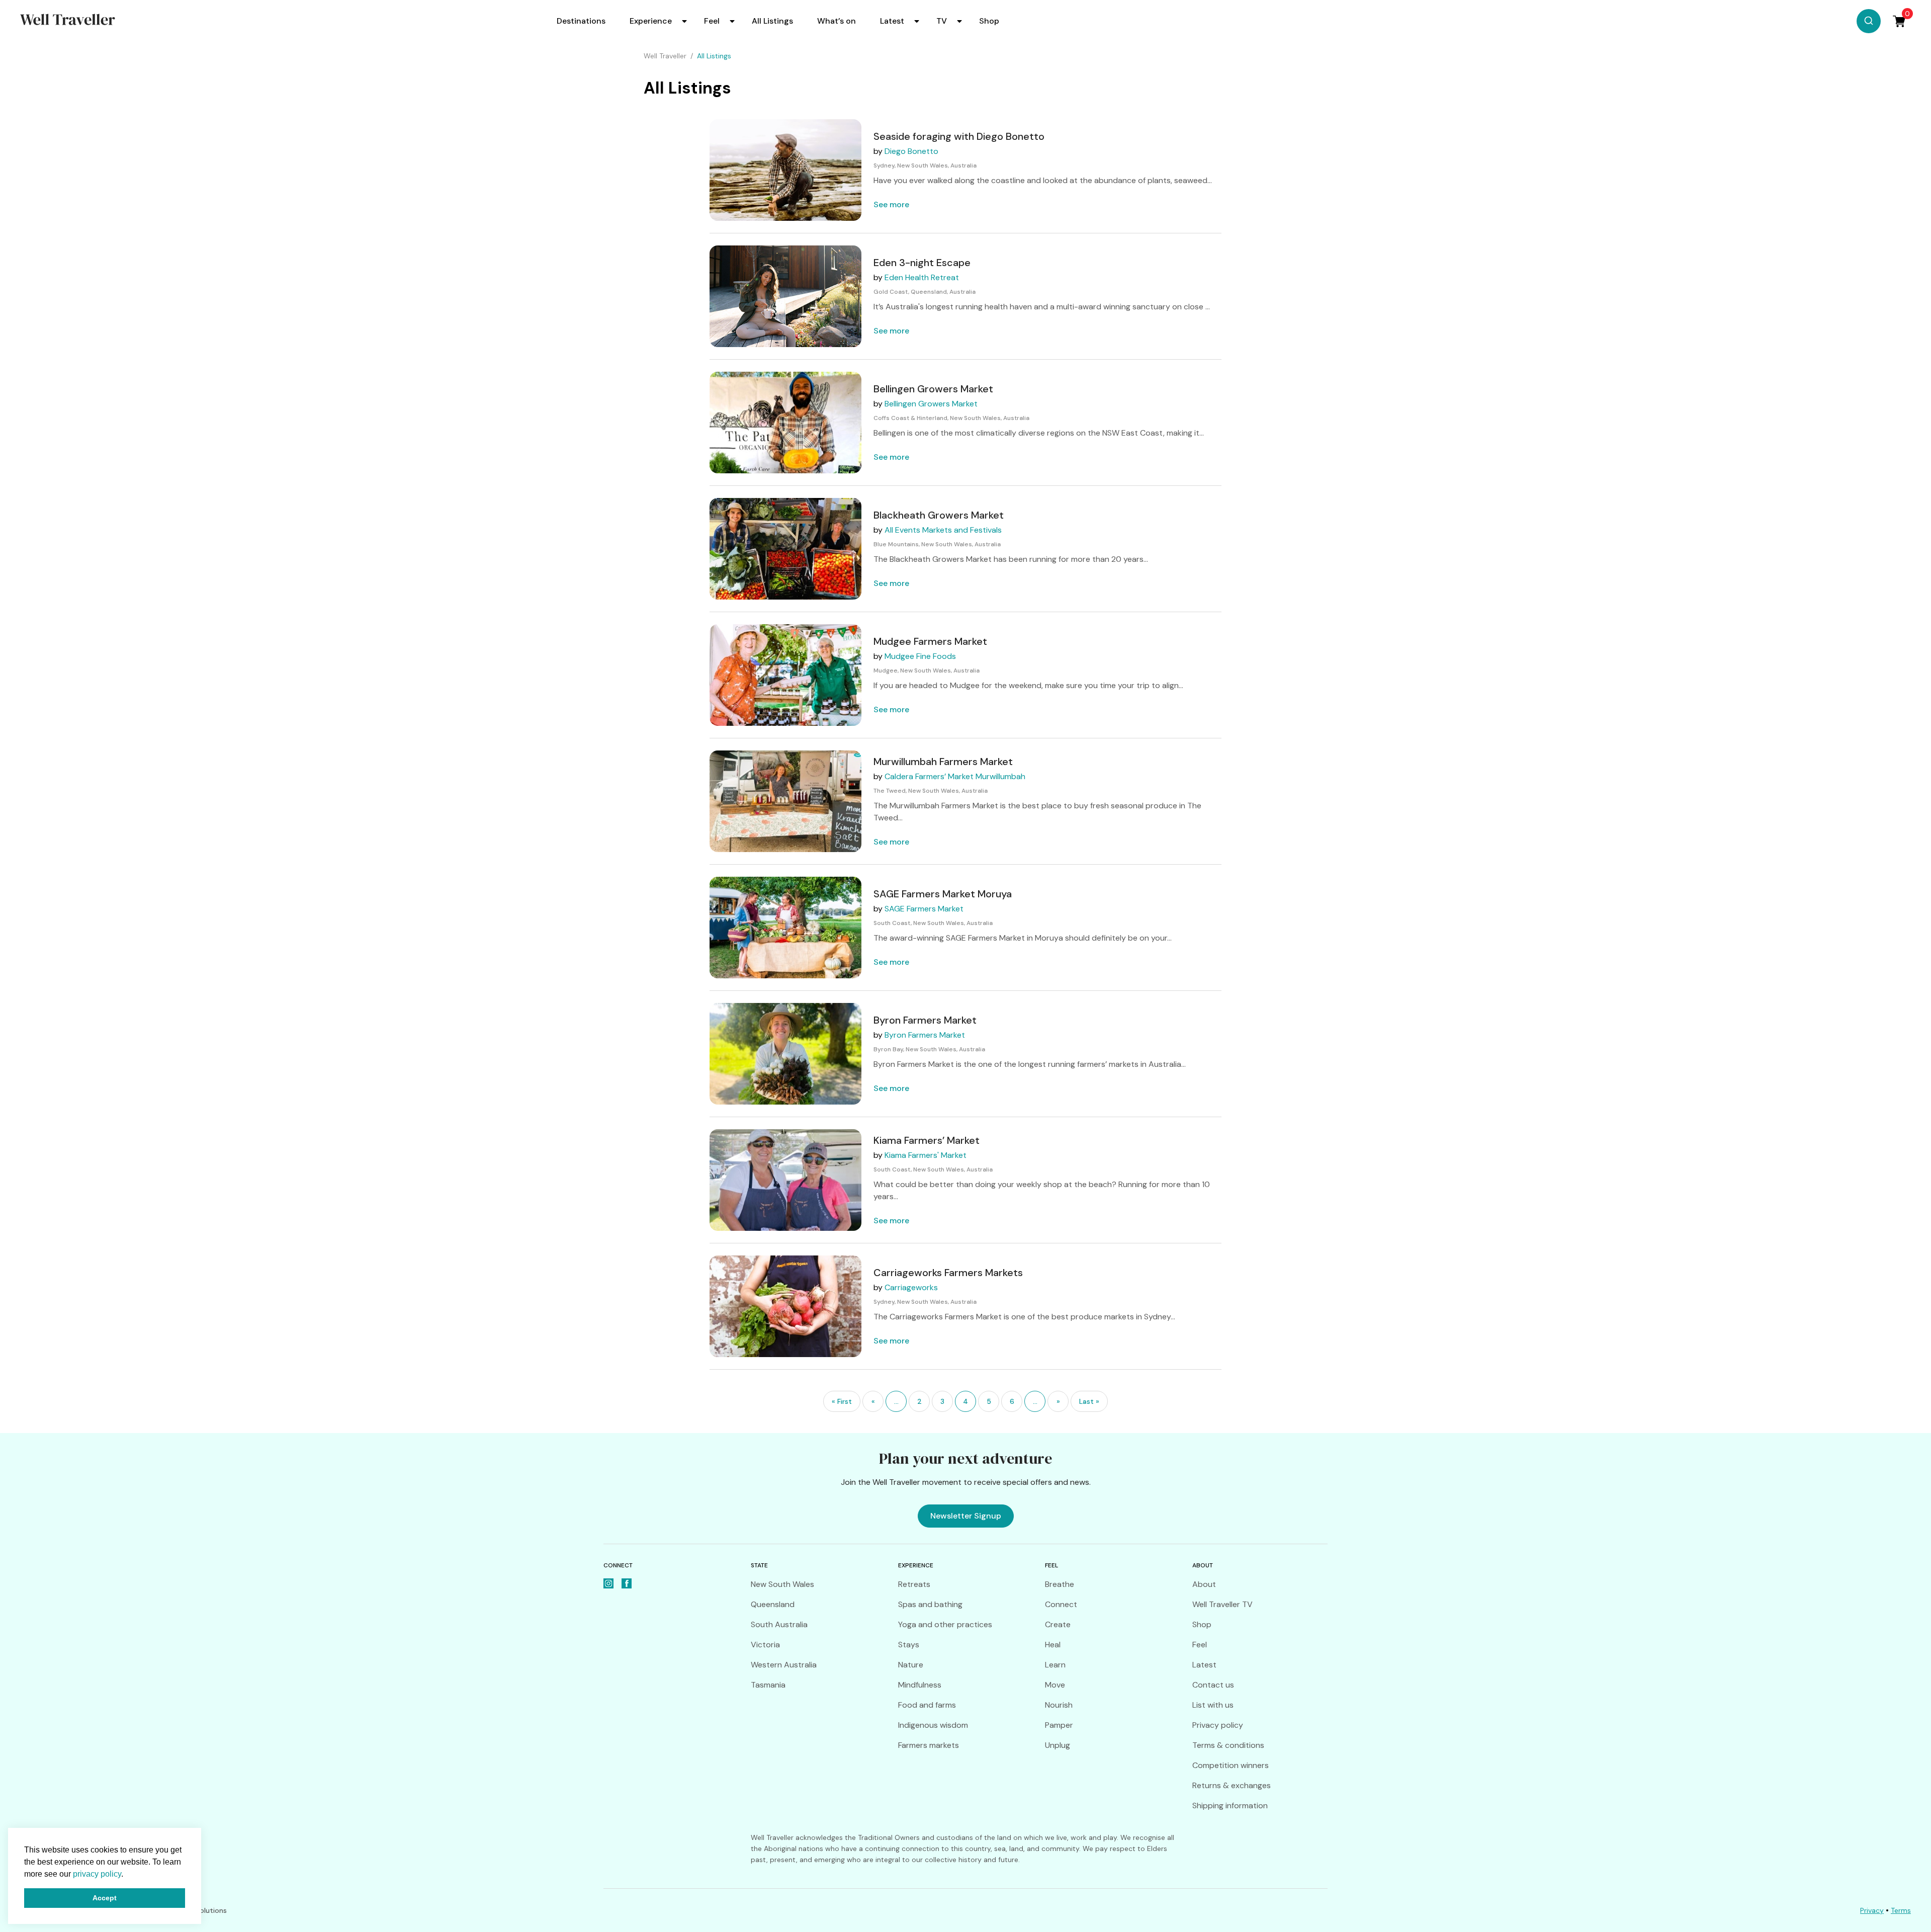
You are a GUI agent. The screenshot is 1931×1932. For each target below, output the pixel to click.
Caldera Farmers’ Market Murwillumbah (955, 776)
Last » (1089, 1401)
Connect (1061, 1604)
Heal (1053, 1645)
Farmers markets (929, 1745)
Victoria (765, 1645)
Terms (1901, 1910)
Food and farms (927, 1705)
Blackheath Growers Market (939, 515)
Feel (712, 21)
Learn (1055, 1665)
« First (842, 1401)
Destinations (581, 21)
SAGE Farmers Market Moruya (943, 894)
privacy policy (97, 1874)
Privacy (1872, 1910)
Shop (989, 21)
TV (942, 21)
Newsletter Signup (966, 1516)
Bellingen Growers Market (933, 389)
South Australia (779, 1624)
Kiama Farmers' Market (926, 1155)
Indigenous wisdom (933, 1725)
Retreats (914, 1584)
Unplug (1058, 1745)
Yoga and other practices (945, 1624)
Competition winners (1231, 1765)
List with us (1213, 1705)
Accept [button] (105, 1898)
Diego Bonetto (911, 151)
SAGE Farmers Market (924, 909)
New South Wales (782, 1584)
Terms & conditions (1228, 1745)
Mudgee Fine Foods (920, 656)
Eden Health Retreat (922, 277)
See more (891, 204)
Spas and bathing (930, 1604)
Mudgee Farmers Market (930, 641)
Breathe (1060, 1584)
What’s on (837, 21)
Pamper (1059, 1725)
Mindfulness (920, 1685)
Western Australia (784, 1665)
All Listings (772, 21)
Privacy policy (1218, 1725)
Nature (911, 1665)
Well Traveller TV (1222, 1604)
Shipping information (1230, 1805)
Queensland (773, 1604)
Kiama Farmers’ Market (927, 1140)
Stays (909, 1645)
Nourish (1059, 1705)
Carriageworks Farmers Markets (948, 1273)
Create (1058, 1624)
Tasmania (768, 1685)
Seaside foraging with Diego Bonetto (959, 136)
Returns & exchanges (1232, 1785)
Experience (651, 21)
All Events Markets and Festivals (943, 530)
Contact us (1213, 1685)
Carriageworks (911, 1287)
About (1204, 1584)
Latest (892, 21)
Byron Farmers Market (925, 1020)
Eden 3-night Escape (922, 263)
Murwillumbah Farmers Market (943, 762)
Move (1055, 1685)
